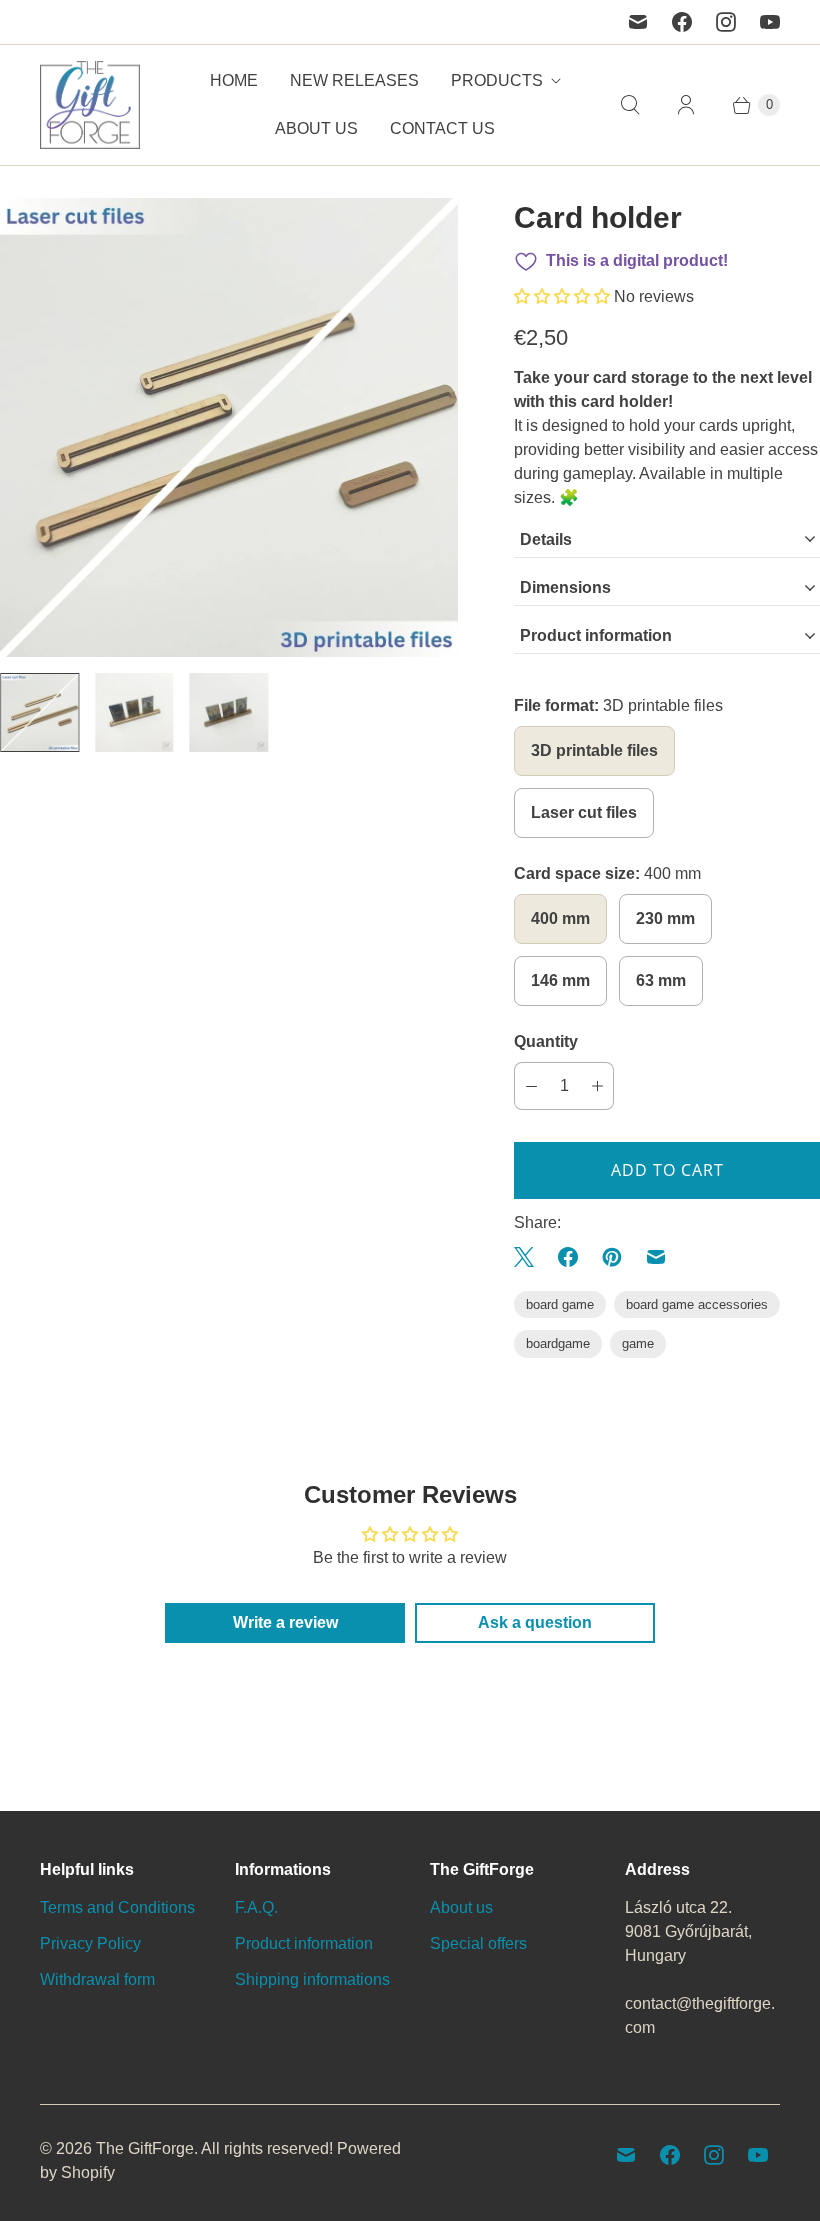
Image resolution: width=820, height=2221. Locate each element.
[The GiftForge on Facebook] (682, 22)
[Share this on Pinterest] (612, 1257)
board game (560, 1304)
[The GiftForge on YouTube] (770, 22)
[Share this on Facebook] (568, 1257)
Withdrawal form (97, 1979)
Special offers (478, 1943)
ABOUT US (316, 128)
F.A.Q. (256, 1907)
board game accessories (697, 1304)
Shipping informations (312, 1979)
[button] (564, 296)
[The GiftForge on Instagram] (726, 22)
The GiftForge (145, 2148)
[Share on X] (530, 1257)
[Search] (630, 105)
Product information (304, 1943)
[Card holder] (229, 427)
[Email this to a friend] (656, 1257)
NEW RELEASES (354, 80)
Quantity (546, 1041)
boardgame (558, 1343)
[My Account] (686, 105)
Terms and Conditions (117, 1907)
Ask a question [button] (535, 1622)
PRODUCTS (497, 80)
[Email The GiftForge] (638, 22)
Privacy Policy (90, 1943)
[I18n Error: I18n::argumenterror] (39, 712)
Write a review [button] (285, 1622)
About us (461, 1907)
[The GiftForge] (90, 105)
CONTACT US (442, 128)
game (638, 1343)
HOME (234, 80)
